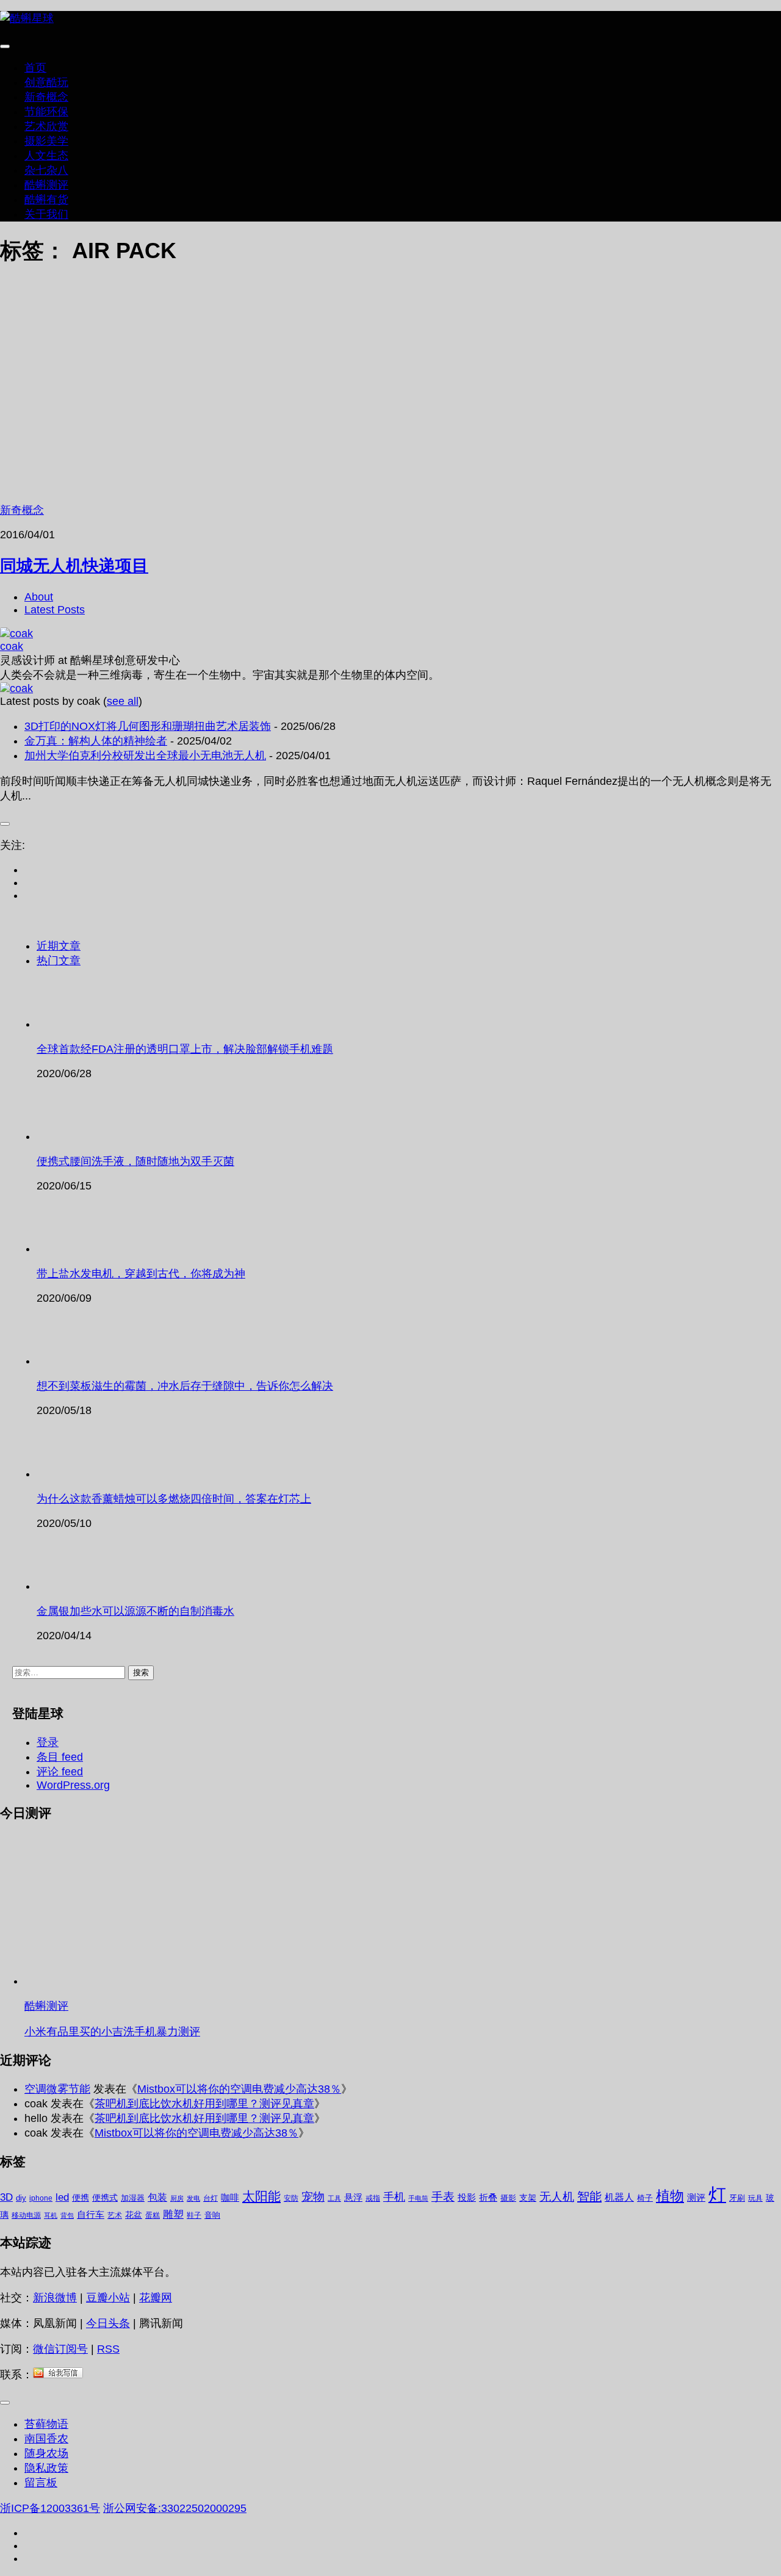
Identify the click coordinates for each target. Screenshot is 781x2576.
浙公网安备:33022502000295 (175, 2508)
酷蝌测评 (46, 185)
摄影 (508, 2198)
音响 (212, 2215)
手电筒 (418, 2198)
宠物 (313, 2197)
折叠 (488, 2197)
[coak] (16, 633)
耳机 (51, 2215)
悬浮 (353, 2197)
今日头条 (108, 2323)
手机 (394, 2197)
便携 (81, 2198)
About (39, 597)
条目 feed (60, 1757)
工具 (334, 2198)
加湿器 (133, 2198)
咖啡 (230, 2197)
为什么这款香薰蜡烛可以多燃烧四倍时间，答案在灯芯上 (174, 1499)
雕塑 (173, 2214)
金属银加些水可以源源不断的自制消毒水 (135, 1611)
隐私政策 (46, 2468)
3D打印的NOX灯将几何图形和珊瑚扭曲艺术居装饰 (148, 726)
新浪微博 (55, 2298)
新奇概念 (46, 97)
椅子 (645, 2198)
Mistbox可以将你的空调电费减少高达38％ (239, 2089)
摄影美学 (46, 141)
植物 (670, 2196)
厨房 (177, 2198)
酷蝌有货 (46, 200)
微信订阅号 (60, 2349)
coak (12, 646)
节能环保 (46, 112)
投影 (467, 2197)
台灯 (211, 2198)
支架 (528, 2198)
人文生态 (46, 156)
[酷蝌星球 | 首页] (27, 18)
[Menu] (5, 46)
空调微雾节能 (57, 2089)
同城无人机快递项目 (74, 565)
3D (6, 2197)
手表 (443, 2197)
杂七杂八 (46, 170)
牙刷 (737, 2198)
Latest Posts (55, 610)
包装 (157, 2197)
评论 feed (60, 1772)
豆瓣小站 (108, 2298)
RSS (108, 2349)
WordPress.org (73, 1785)
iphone (41, 2198)
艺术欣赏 (46, 126)
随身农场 (46, 2453)
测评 (696, 2197)
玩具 (755, 2198)
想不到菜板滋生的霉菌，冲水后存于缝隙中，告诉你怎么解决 (185, 1386)
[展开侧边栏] (5, 824)
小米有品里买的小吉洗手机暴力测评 (112, 2032)
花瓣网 (156, 2298)
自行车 (91, 2214)
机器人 (619, 2197)
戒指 (373, 2198)
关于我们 (46, 214)
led (62, 2197)
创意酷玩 (46, 82)
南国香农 (46, 2439)
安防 (291, 2198)
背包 (67, 2215)
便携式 (105, 2198)
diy (21, 2198)
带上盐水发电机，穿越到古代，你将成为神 (141, 1274)
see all (123, 701)
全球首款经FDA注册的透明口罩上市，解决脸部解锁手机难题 (185, 1049)
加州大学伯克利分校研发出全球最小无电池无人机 (145, 756)
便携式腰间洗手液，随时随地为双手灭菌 (135, 1161)
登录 (48, 1742)
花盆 (134, 2215)
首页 (35, 68)
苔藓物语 (46, 2424)
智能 (589, 2196)
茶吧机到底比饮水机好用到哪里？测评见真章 (204, 2104)
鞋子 (194, 2215)
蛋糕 (153, 2215)
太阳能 (261, 2196)
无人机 (557, 2196)
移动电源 (26, 2215)
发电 (193, 2198)
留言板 (41, 2483)
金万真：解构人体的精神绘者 (96, 741)
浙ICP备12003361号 (50, 2508)
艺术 (115, 2215)
